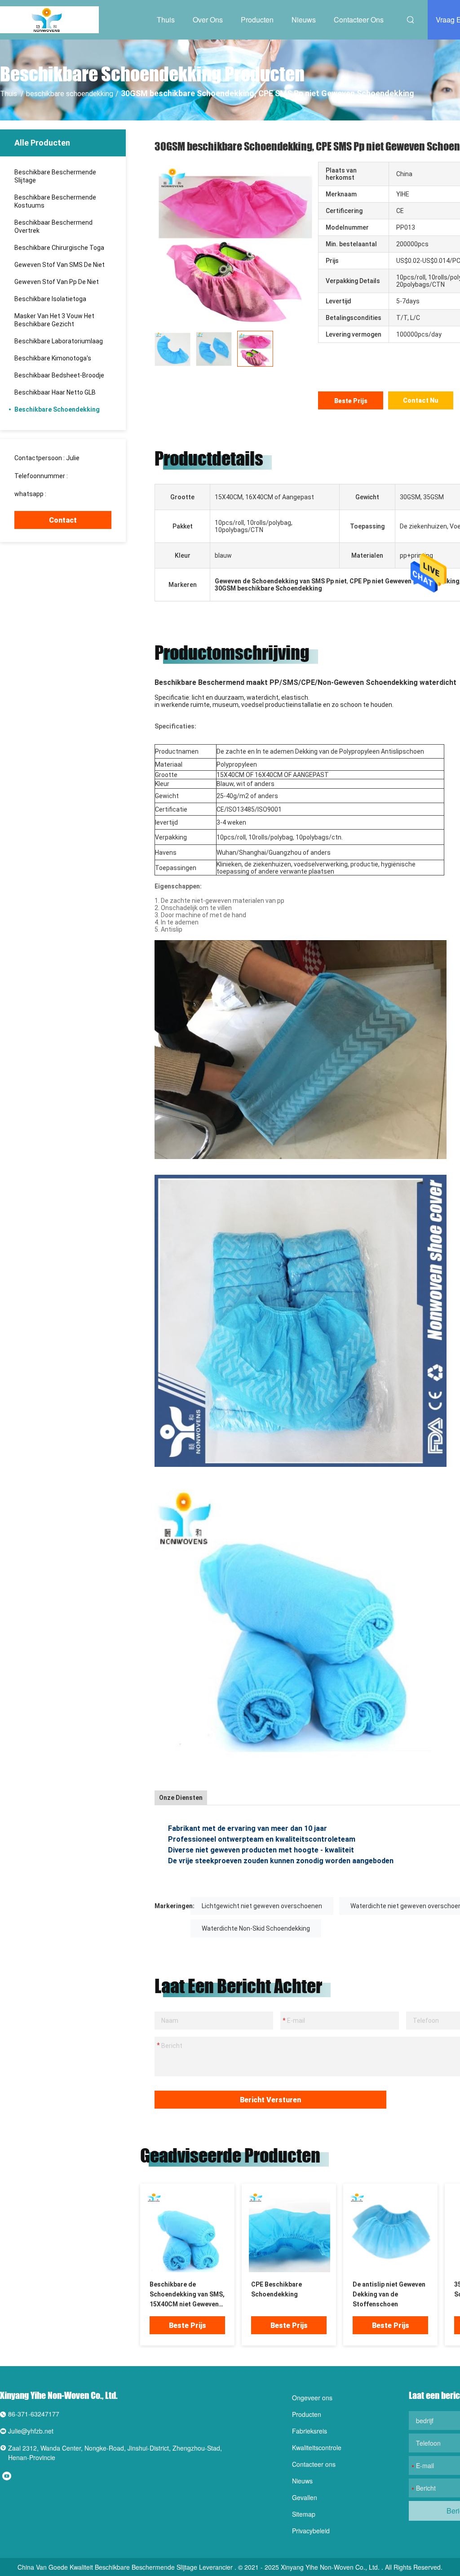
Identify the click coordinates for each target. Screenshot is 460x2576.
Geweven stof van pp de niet (57, 282)
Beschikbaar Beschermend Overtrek (53, 227)
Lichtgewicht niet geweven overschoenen (262, 1906)
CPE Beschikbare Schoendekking (276, 2289)
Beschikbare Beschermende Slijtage (55, 176)
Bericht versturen (270, 2100)
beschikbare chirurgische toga (59, 248)
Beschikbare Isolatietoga (50, 299)
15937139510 (89, 476)
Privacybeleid (311, 2531)
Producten (257, 20)
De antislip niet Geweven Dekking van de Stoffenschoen (389, 2294)
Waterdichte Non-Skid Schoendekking (256, 1928)
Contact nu (421, 400)
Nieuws (304, 20)
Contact (63, 520)
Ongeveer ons (312, 2398)
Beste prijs (351, 401)
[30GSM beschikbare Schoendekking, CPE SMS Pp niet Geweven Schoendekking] (188, 2231)
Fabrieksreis (310, 2431)
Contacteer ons (359, 20)
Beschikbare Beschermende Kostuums (55, 201)
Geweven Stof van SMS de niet (60, 265)
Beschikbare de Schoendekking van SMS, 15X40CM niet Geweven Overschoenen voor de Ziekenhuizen (187, 2295)
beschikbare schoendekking (70, 94)
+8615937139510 (73, 494)
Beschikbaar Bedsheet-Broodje (59, 375)
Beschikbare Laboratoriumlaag (59, 341)
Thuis (166, 20)
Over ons (208, 20)
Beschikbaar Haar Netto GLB (55, 392)
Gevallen (305, 2497)
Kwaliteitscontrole (317, 2447)
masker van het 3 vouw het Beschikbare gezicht (54, 320)
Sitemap (304, 2514)
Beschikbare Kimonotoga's (53, 358)
